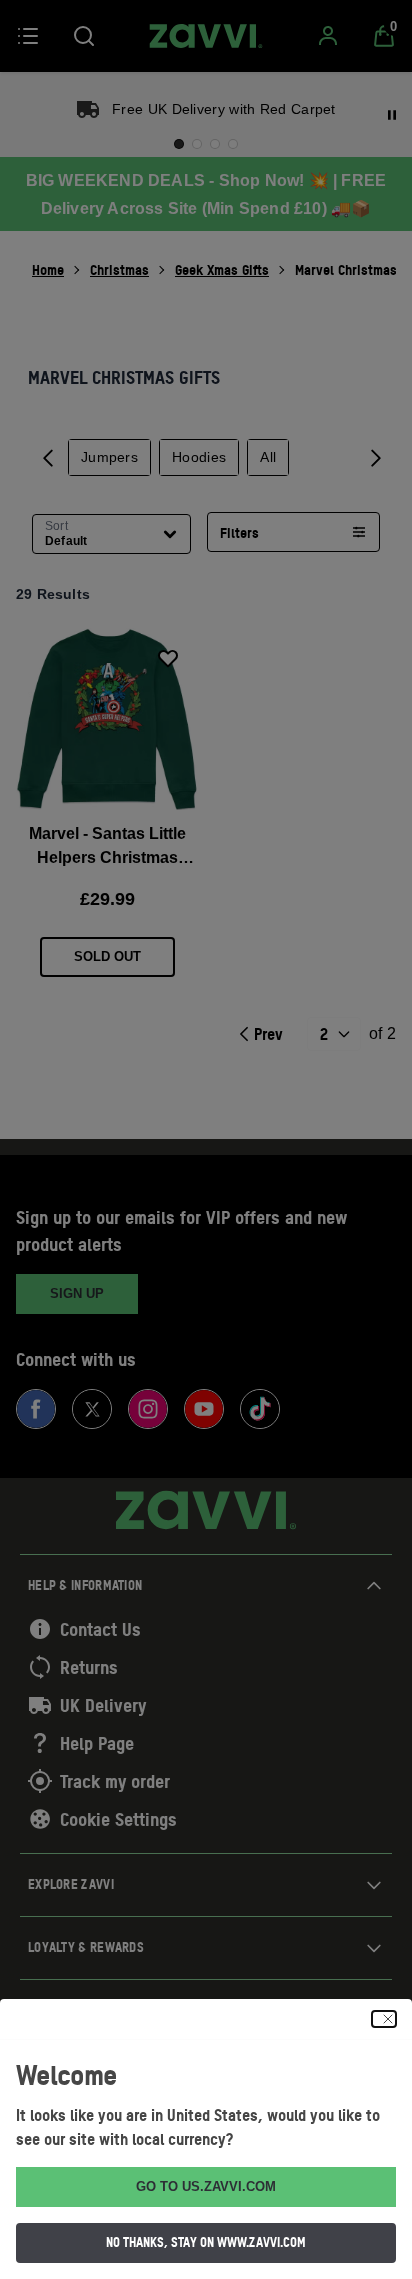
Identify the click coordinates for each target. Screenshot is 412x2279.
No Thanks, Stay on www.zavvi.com (206, 2242)
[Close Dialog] (384, 2019)
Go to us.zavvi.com (206, 2186)
